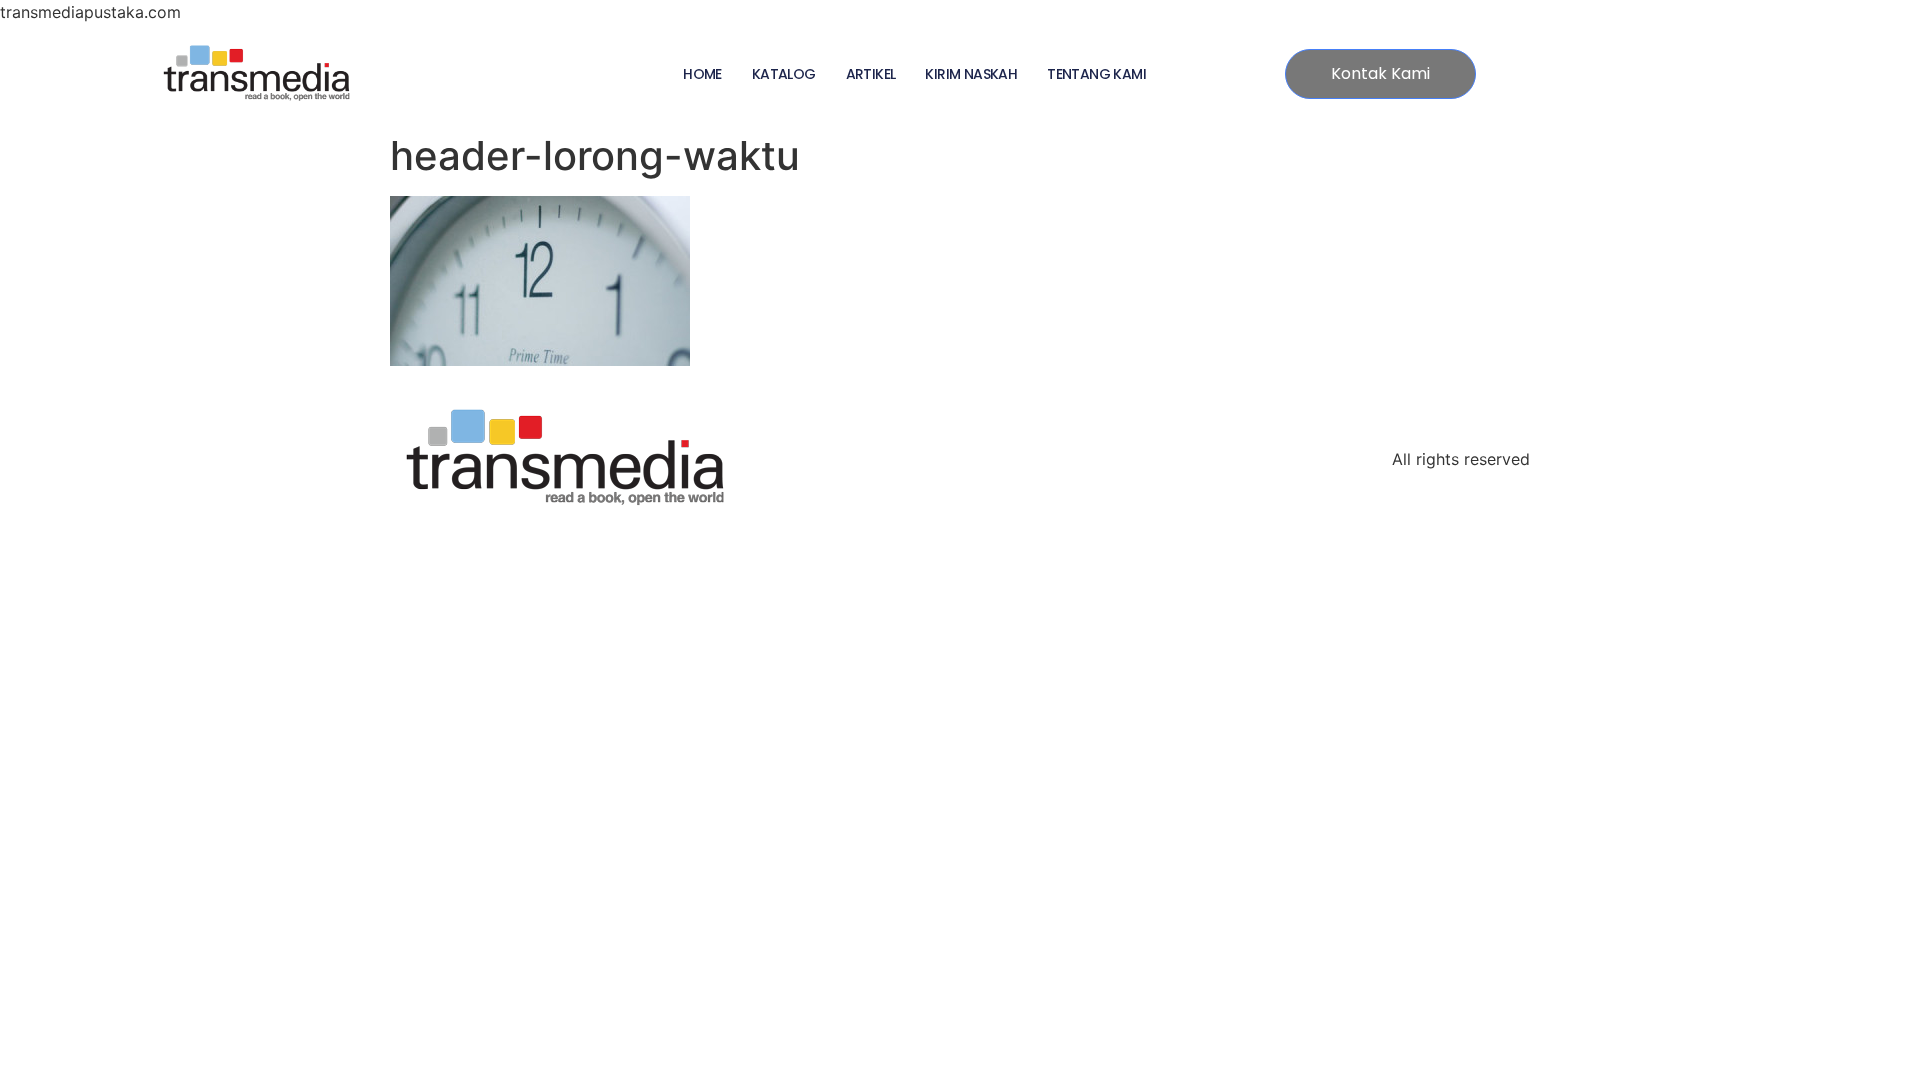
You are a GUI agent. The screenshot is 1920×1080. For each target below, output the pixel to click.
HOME (702, 74)
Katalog (784, 74)
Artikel (871, 74)
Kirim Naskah (971, 74)
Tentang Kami (1096, 74)
